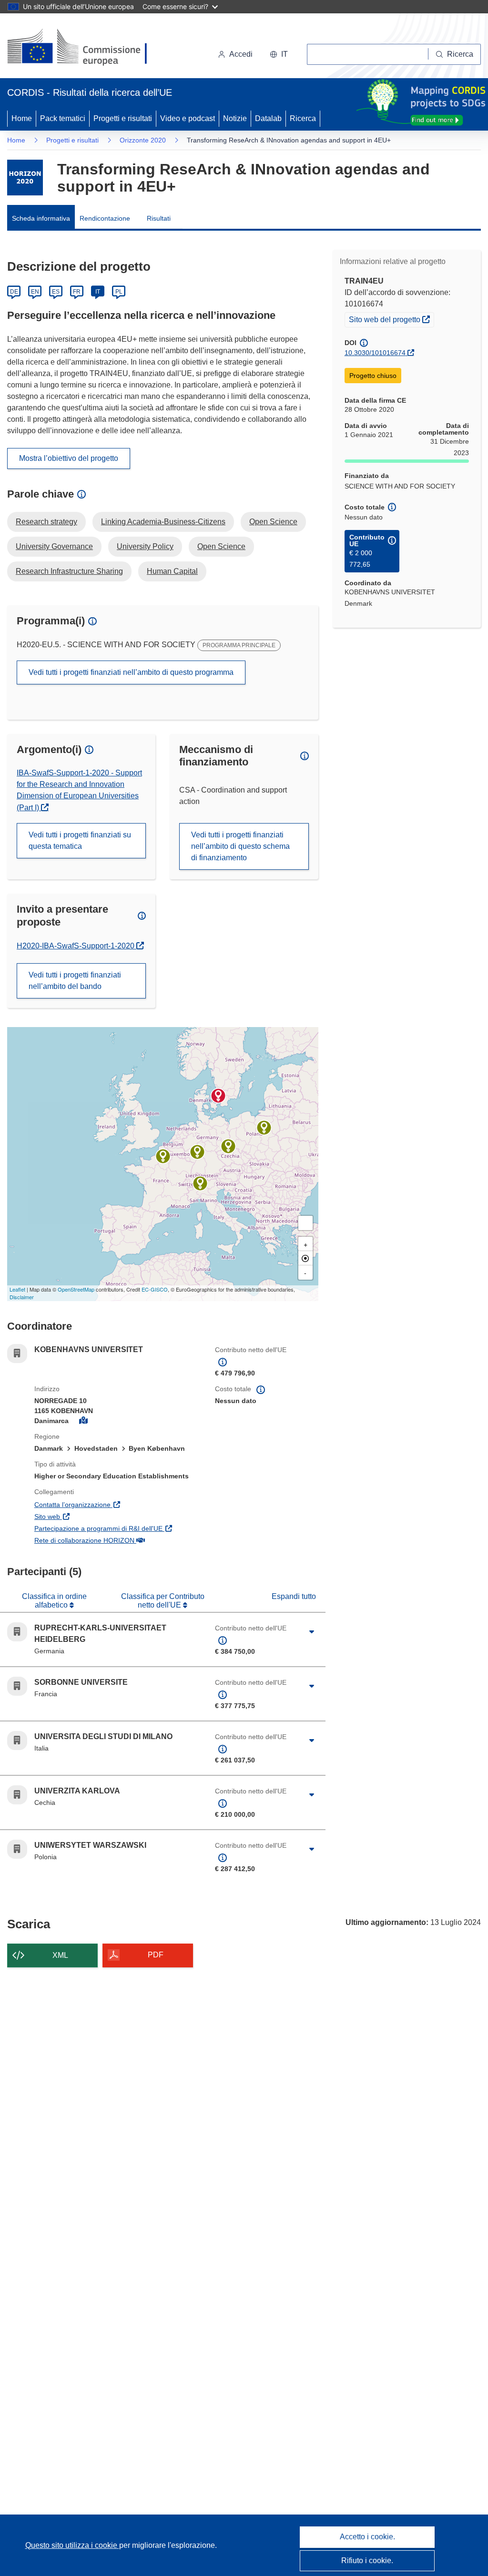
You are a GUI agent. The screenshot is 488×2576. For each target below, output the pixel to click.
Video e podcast (188, 118)
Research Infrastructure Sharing (69, 571)
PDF (156, 1955)
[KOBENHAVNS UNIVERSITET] (218, 1096)
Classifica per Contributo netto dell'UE (163, 1601)
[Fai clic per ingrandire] (312, 1632)
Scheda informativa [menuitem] (41, 218)
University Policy (145, 546)
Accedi (241, 54)
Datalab (268, 118)
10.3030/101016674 (375, 353)
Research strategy (46, 522)
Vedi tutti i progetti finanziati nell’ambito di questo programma (131, 672)
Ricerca (303, 118)
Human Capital (172, 571)
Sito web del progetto (391, 319)
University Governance (54, 546)
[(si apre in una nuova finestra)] (83, 48)
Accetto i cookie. (367, 2537)
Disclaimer (22, 1297)
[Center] (305, 1258)
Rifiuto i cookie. (367, 2561)
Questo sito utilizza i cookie (72, 2545)
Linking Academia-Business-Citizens (163, 522)
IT (98, 292)
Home (22, 118)
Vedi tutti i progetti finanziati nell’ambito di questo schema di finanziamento (240, 846)
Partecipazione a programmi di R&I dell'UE (117, 1528)
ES (56, 292)
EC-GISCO (155, 1289)
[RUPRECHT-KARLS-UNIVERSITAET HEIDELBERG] (197, 1152)
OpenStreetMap (76, 1289)
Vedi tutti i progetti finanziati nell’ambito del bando (75, 981)
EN (35, 292)
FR (77, 292)
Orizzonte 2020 (143, 140)
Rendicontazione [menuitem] (105, 218)
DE (14, 292)
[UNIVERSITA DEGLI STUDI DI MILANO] (200, 1183)
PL (119, 292)
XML (60, 1955)
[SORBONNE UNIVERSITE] (163, 1156)
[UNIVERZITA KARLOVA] (228, 1146)
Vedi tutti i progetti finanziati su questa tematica (80, 840)
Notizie (235, 118)
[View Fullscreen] (305, 1223)
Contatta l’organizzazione (117, 1504)
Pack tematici (63, 118)
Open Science (273, 522)
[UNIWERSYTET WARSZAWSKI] (264, 1128)
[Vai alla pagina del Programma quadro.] (25, 178)
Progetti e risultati (123, 118)
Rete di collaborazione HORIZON (117, 1540)
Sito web (93, 1516)
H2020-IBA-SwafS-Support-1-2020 (76, 946)
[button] (279, 54)
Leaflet (17, 1289)
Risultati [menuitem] (159, 218)
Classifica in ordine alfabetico (54, 1601)
